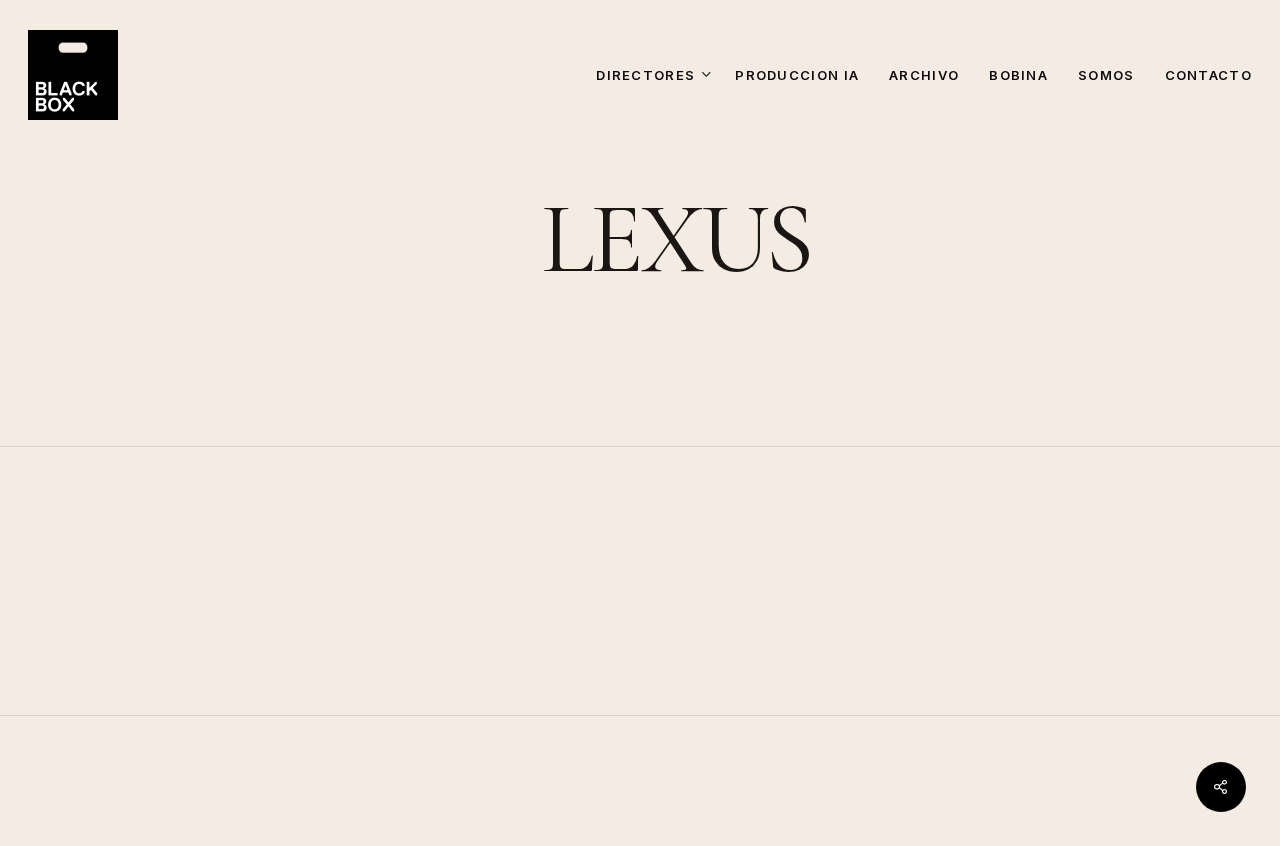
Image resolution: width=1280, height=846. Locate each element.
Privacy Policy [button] (1099, 832)
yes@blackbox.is (1016, 699)
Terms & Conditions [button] (921, 832)
